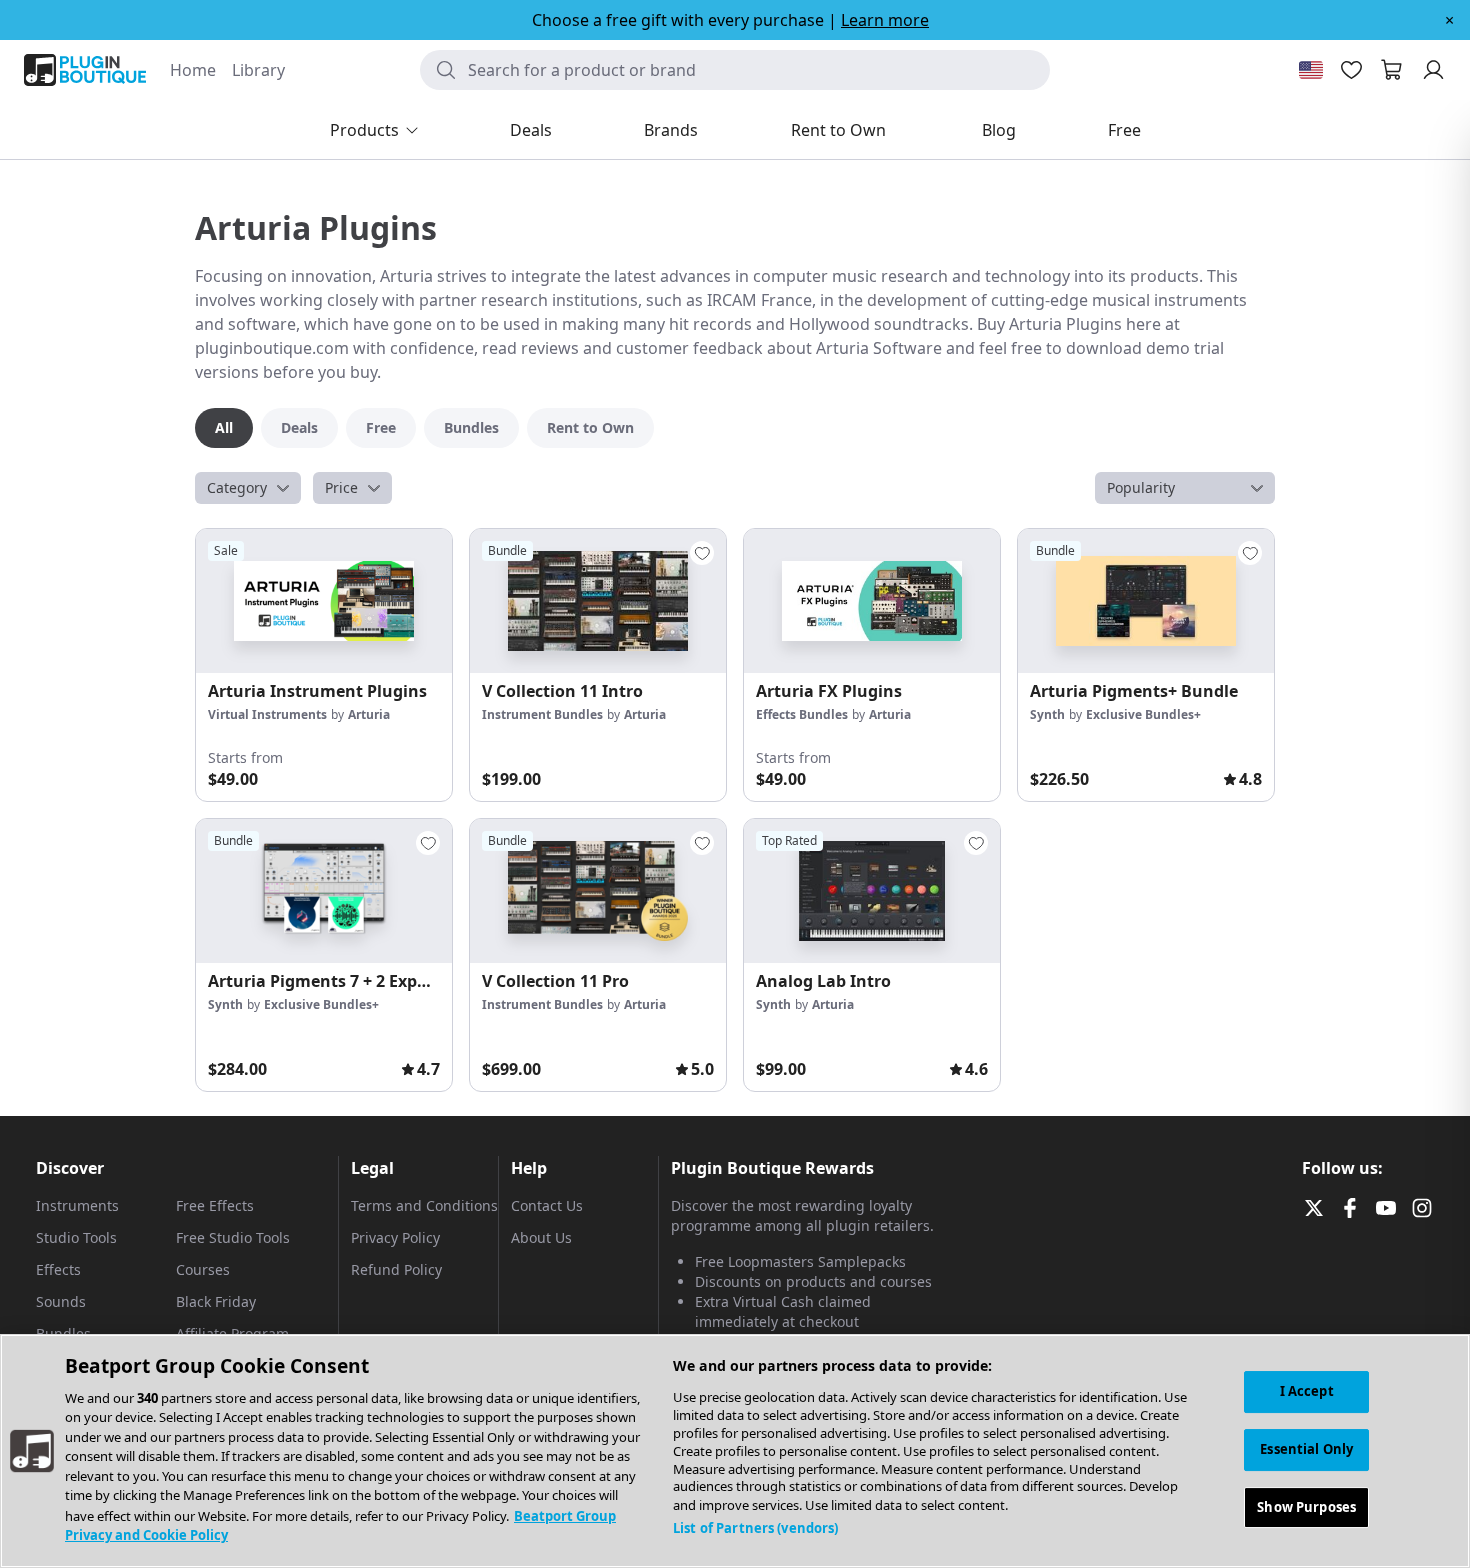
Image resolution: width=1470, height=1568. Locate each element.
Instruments (77, 1205)
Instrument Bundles (542, 714)
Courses (203, 1269)
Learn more (885, 20)
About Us (541, 1237)
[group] (324, 665)
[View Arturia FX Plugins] (872, 601)
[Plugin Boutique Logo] (85, 70)
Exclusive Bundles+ (1143, 714)
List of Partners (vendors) (755, 1528)
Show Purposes (1306, 1506)
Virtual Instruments (267, 714)
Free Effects (215, 1205)
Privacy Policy (395, 1237)
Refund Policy (396, 1269)
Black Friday (216, 1301)
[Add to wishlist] (702, 553)
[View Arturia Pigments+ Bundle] (1146, 601)
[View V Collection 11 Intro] (598, 601)
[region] (735, 1451)
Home (193, 70)
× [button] (1449, 20)
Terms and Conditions (424, 1205)
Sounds (61, 1301)
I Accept (1307, 1391)
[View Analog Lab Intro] (872, 891)
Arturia (369, 714)
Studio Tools (76, 1237)
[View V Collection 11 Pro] (598, 891)
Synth (1047, 714)
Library (258, 70)
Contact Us (547, 1205)
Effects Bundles (802, 714)
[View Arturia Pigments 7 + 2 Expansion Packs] (324, 891)
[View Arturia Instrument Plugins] (324, 601)
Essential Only (1306, 1449)
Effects (58, 1269)
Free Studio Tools (233, 1237)
